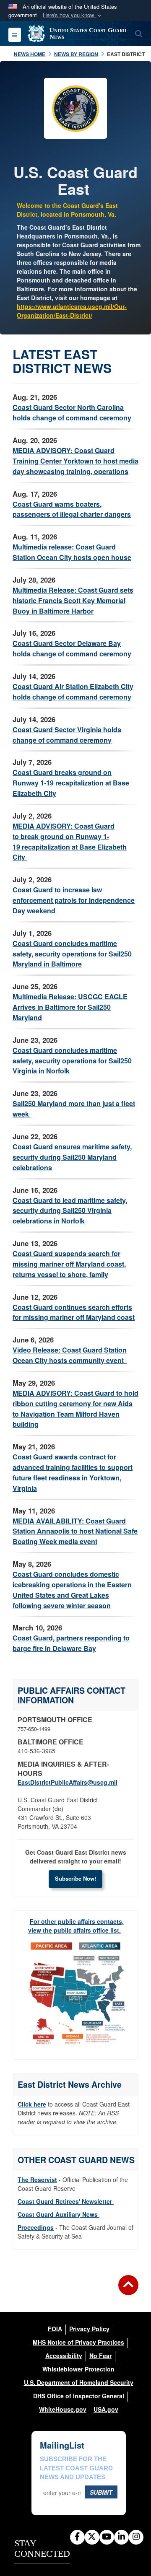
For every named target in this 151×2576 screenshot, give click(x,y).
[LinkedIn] (121, 2537)
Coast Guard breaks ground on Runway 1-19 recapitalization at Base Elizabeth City (71, 783)
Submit (101, 2492)
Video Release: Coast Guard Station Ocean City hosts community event (70, 1355)
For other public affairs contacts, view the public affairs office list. (76, 1926)
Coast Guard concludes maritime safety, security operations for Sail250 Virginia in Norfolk (72, 1061)
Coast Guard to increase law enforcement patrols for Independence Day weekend (74, 900)
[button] (73, 15)
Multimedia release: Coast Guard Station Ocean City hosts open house (72, 552)
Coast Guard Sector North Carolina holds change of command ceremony (72, 412)
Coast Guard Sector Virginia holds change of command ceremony (67, 735)
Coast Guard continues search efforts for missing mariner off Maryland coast (74, 1312)
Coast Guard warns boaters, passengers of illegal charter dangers (72, 509)
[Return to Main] (128, 2290)
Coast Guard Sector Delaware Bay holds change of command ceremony (72, 648)
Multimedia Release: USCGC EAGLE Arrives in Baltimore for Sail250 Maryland (70, 1007)
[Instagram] (136, 2537)
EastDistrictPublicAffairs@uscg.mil (68, 1782)
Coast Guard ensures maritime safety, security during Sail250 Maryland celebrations (72, 1157)
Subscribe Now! (75, 1878)
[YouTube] (107, 2537)
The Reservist (37, 2179)
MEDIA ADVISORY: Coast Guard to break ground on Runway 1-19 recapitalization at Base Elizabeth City (70, 842)
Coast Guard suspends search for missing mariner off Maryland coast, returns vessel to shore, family (69, 1264)
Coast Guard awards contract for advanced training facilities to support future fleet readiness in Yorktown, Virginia (73, 1472)
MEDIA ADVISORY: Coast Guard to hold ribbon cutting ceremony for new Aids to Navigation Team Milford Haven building (75, 1409)
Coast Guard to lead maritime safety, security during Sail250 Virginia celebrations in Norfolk (70, 1211)
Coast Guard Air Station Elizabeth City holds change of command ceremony (73, 692)
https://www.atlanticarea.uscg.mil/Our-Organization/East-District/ (72, 311)
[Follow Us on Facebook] (77, 2537)
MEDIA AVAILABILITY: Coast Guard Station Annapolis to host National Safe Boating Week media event (75, 1531)
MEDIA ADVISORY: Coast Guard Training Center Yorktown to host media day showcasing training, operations (75, 461)
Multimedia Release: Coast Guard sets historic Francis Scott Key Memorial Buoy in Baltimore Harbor (73, 600)
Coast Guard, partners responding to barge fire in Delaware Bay (71, 1643)
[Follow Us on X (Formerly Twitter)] (92, 2537)
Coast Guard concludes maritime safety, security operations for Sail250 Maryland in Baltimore (72, 954)
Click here (32, 2104)
